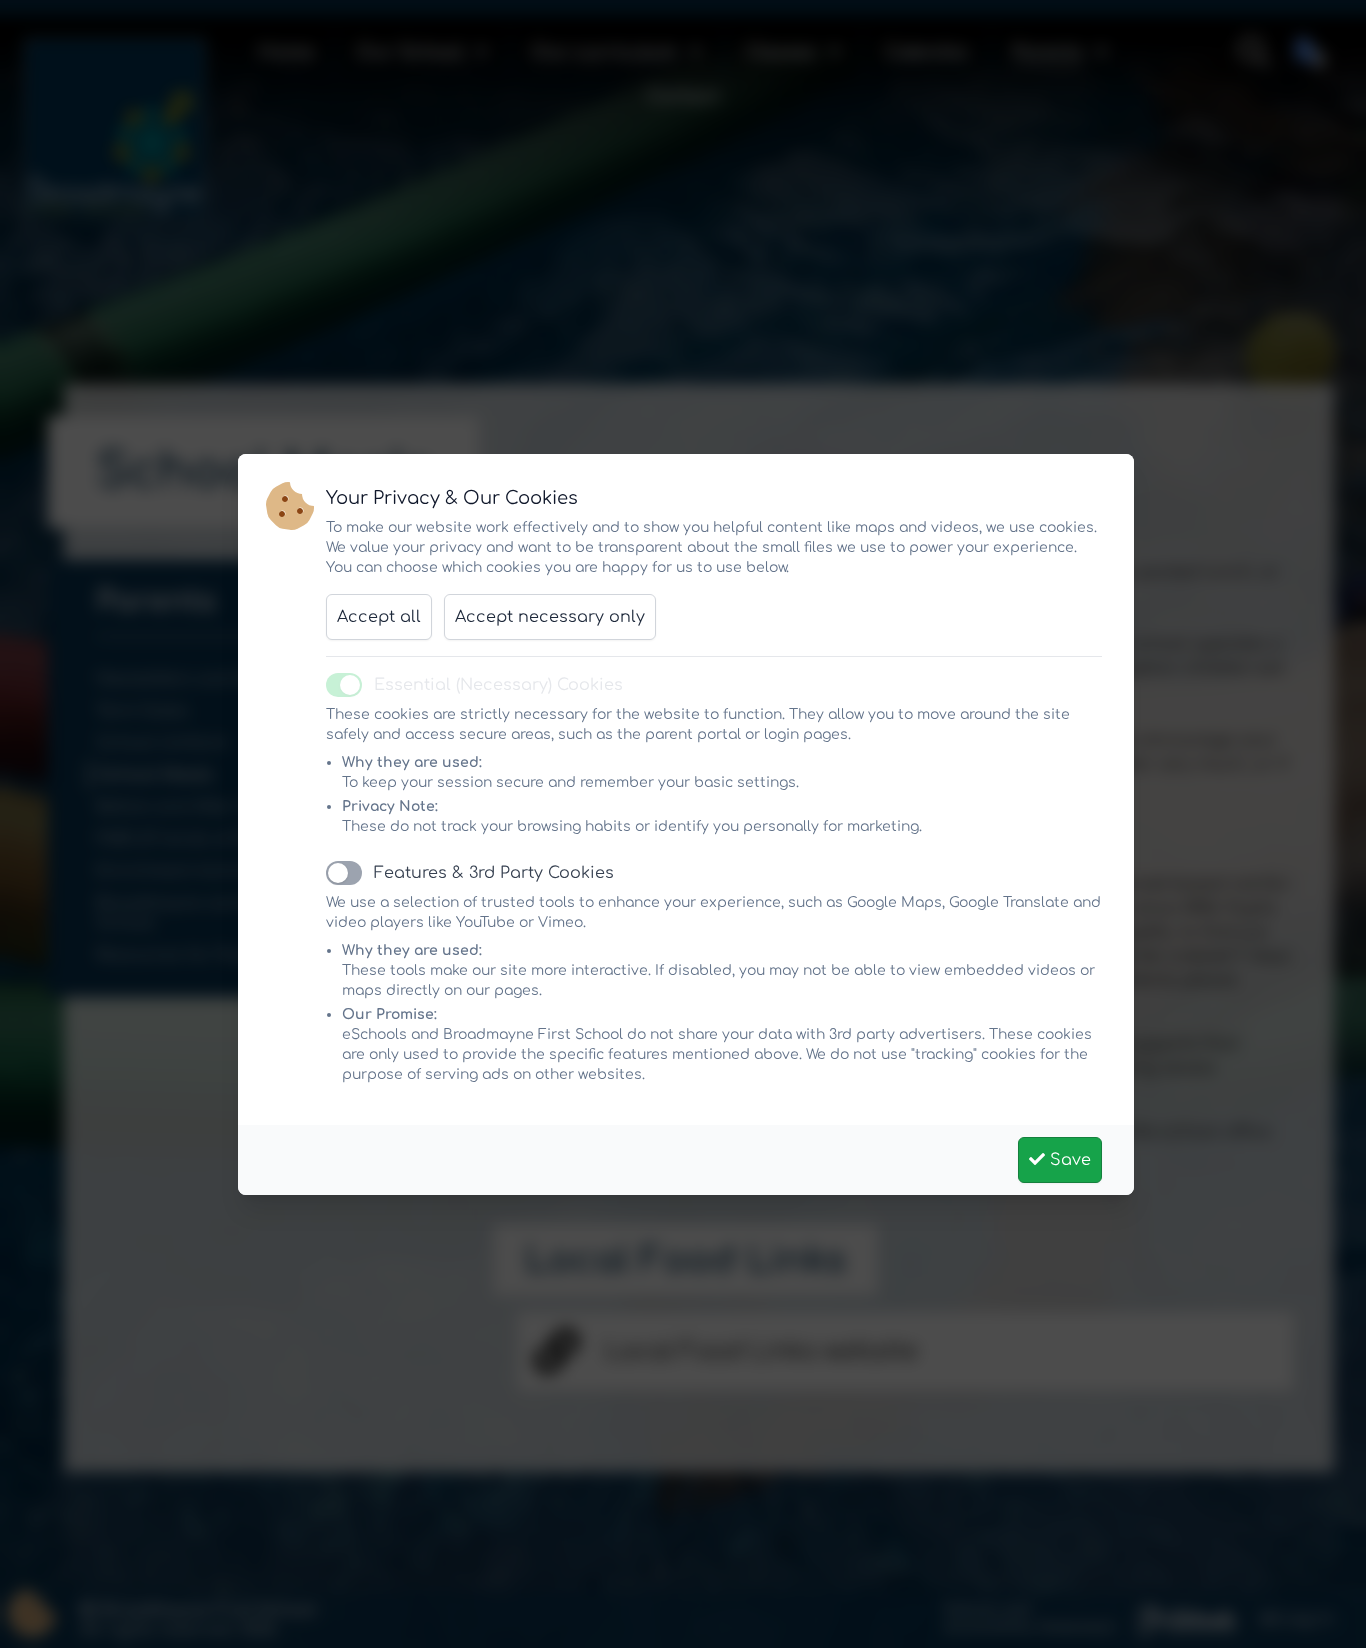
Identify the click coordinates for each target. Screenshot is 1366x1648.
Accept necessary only (550, 617)
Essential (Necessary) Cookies (498, 685)
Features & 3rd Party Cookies (494, 873)
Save (1068, 1160)
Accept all (379, 617)
